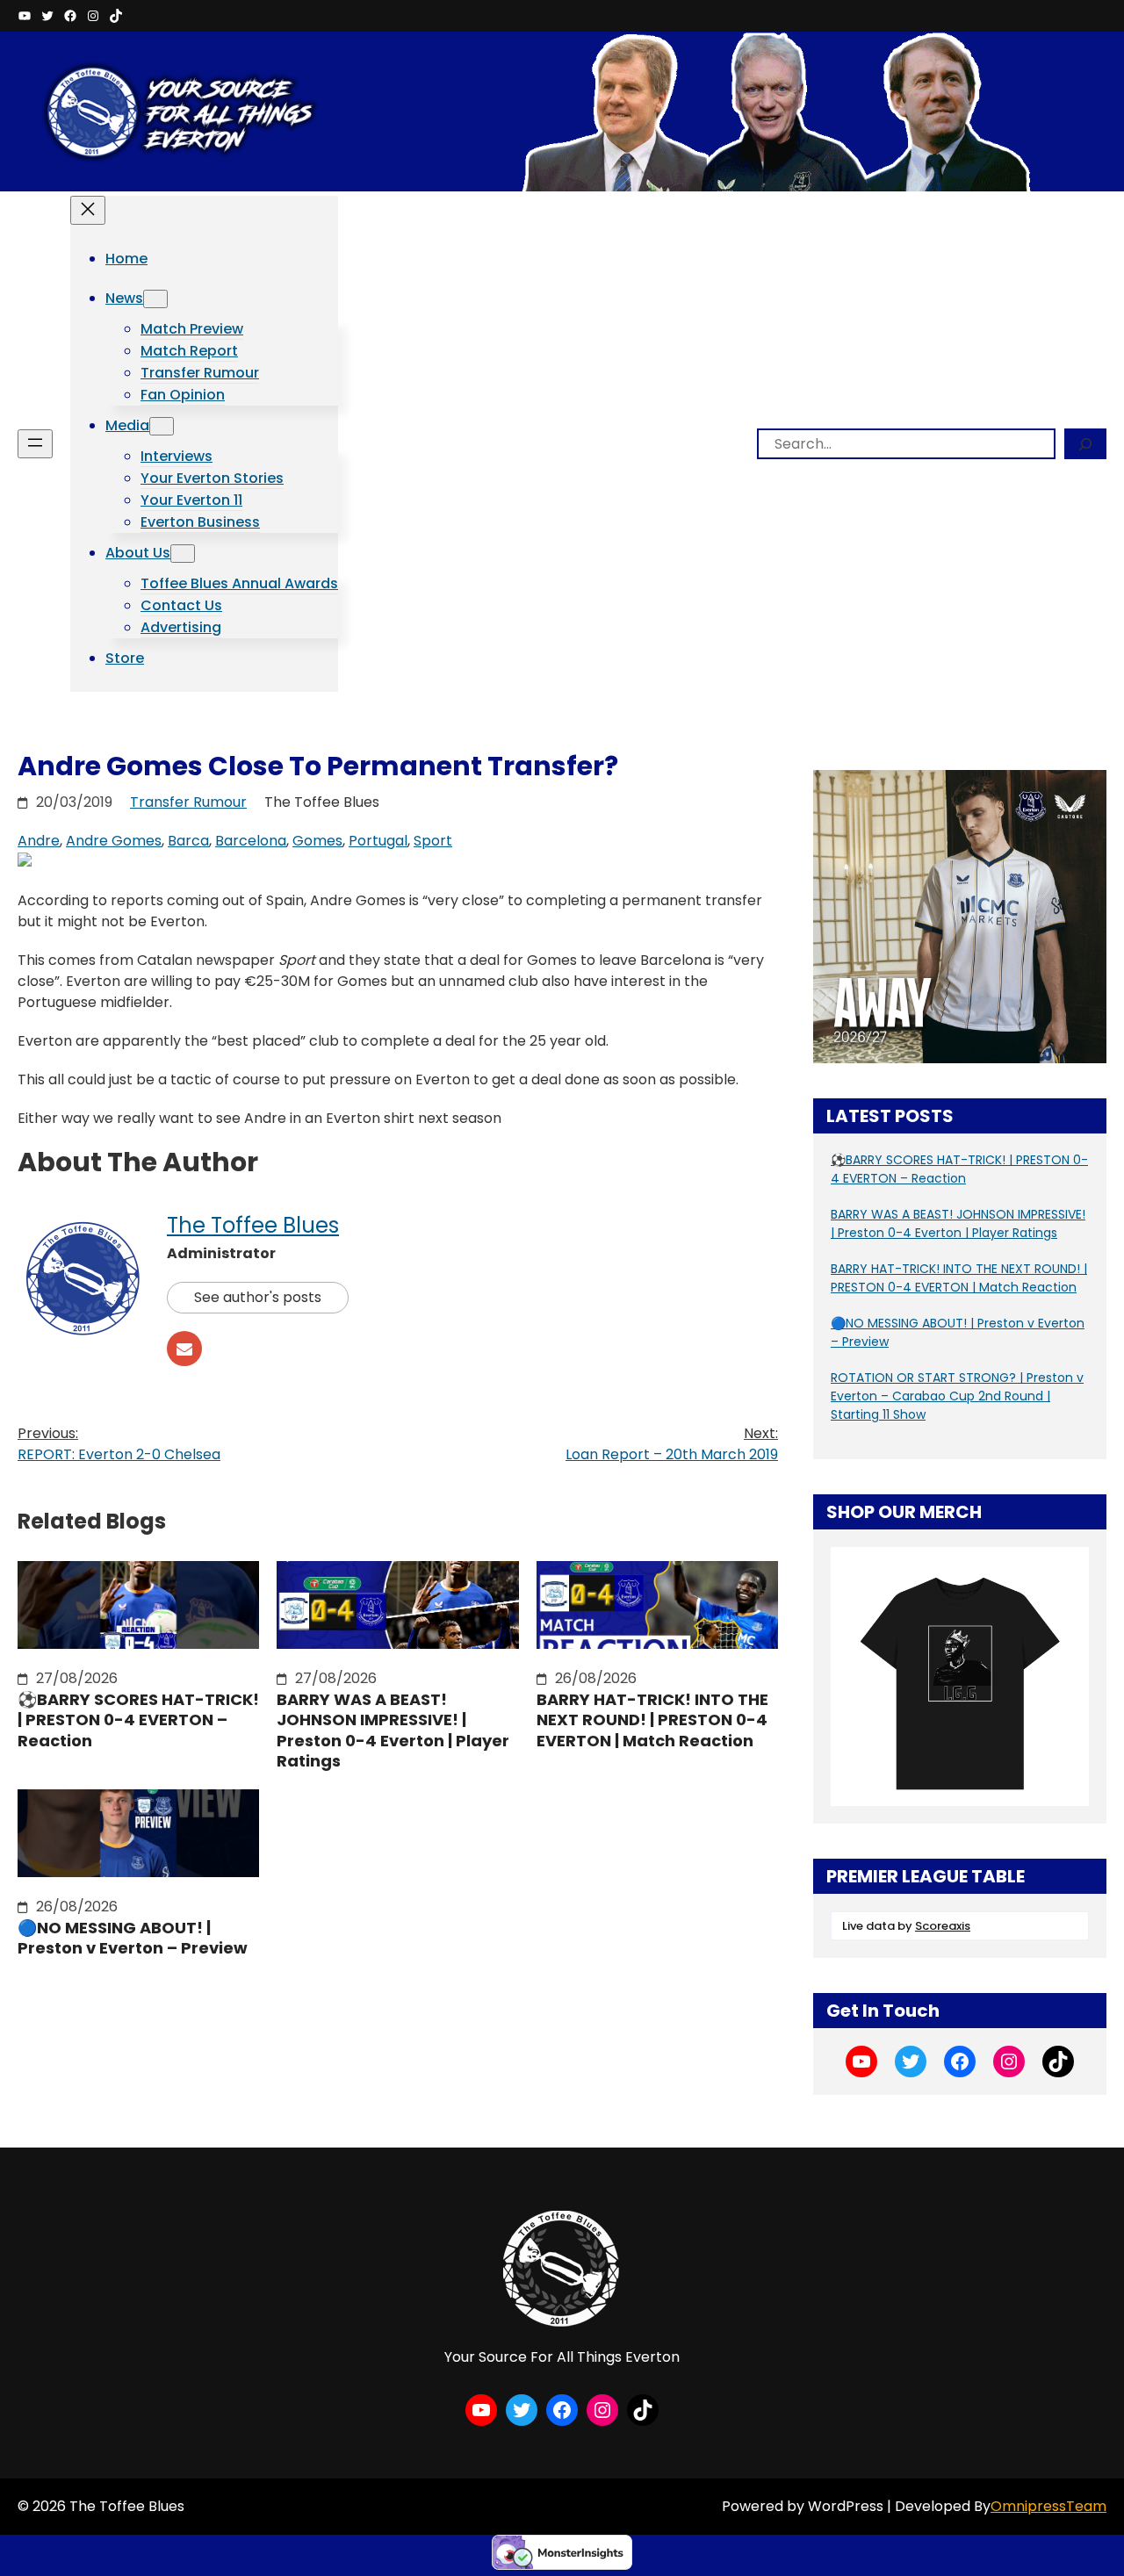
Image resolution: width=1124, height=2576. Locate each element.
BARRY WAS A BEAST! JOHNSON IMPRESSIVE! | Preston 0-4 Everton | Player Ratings (393, 1731)
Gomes (317, 841)
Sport (433, 841)
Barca (188, 841)
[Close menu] (88, 210)
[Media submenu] (162, 426)
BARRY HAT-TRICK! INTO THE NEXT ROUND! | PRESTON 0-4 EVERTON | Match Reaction (652, 1720)
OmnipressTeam (1048, 2506)
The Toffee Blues (253, 1225)
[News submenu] (155, 299)
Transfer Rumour (188, 802)
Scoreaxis (943, 1926)
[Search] (1085, 444)
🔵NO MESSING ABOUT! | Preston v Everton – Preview (133, 1938)
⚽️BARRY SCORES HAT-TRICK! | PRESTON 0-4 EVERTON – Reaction (138, 1720)
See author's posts (258, 1297)
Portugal (378, 841)
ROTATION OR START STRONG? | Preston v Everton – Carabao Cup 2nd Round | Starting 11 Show (957, 1396)
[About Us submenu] (183, 554)
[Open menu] (35, 444)
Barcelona (251, 841)
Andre (39, 841)
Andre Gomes (114, 841)
